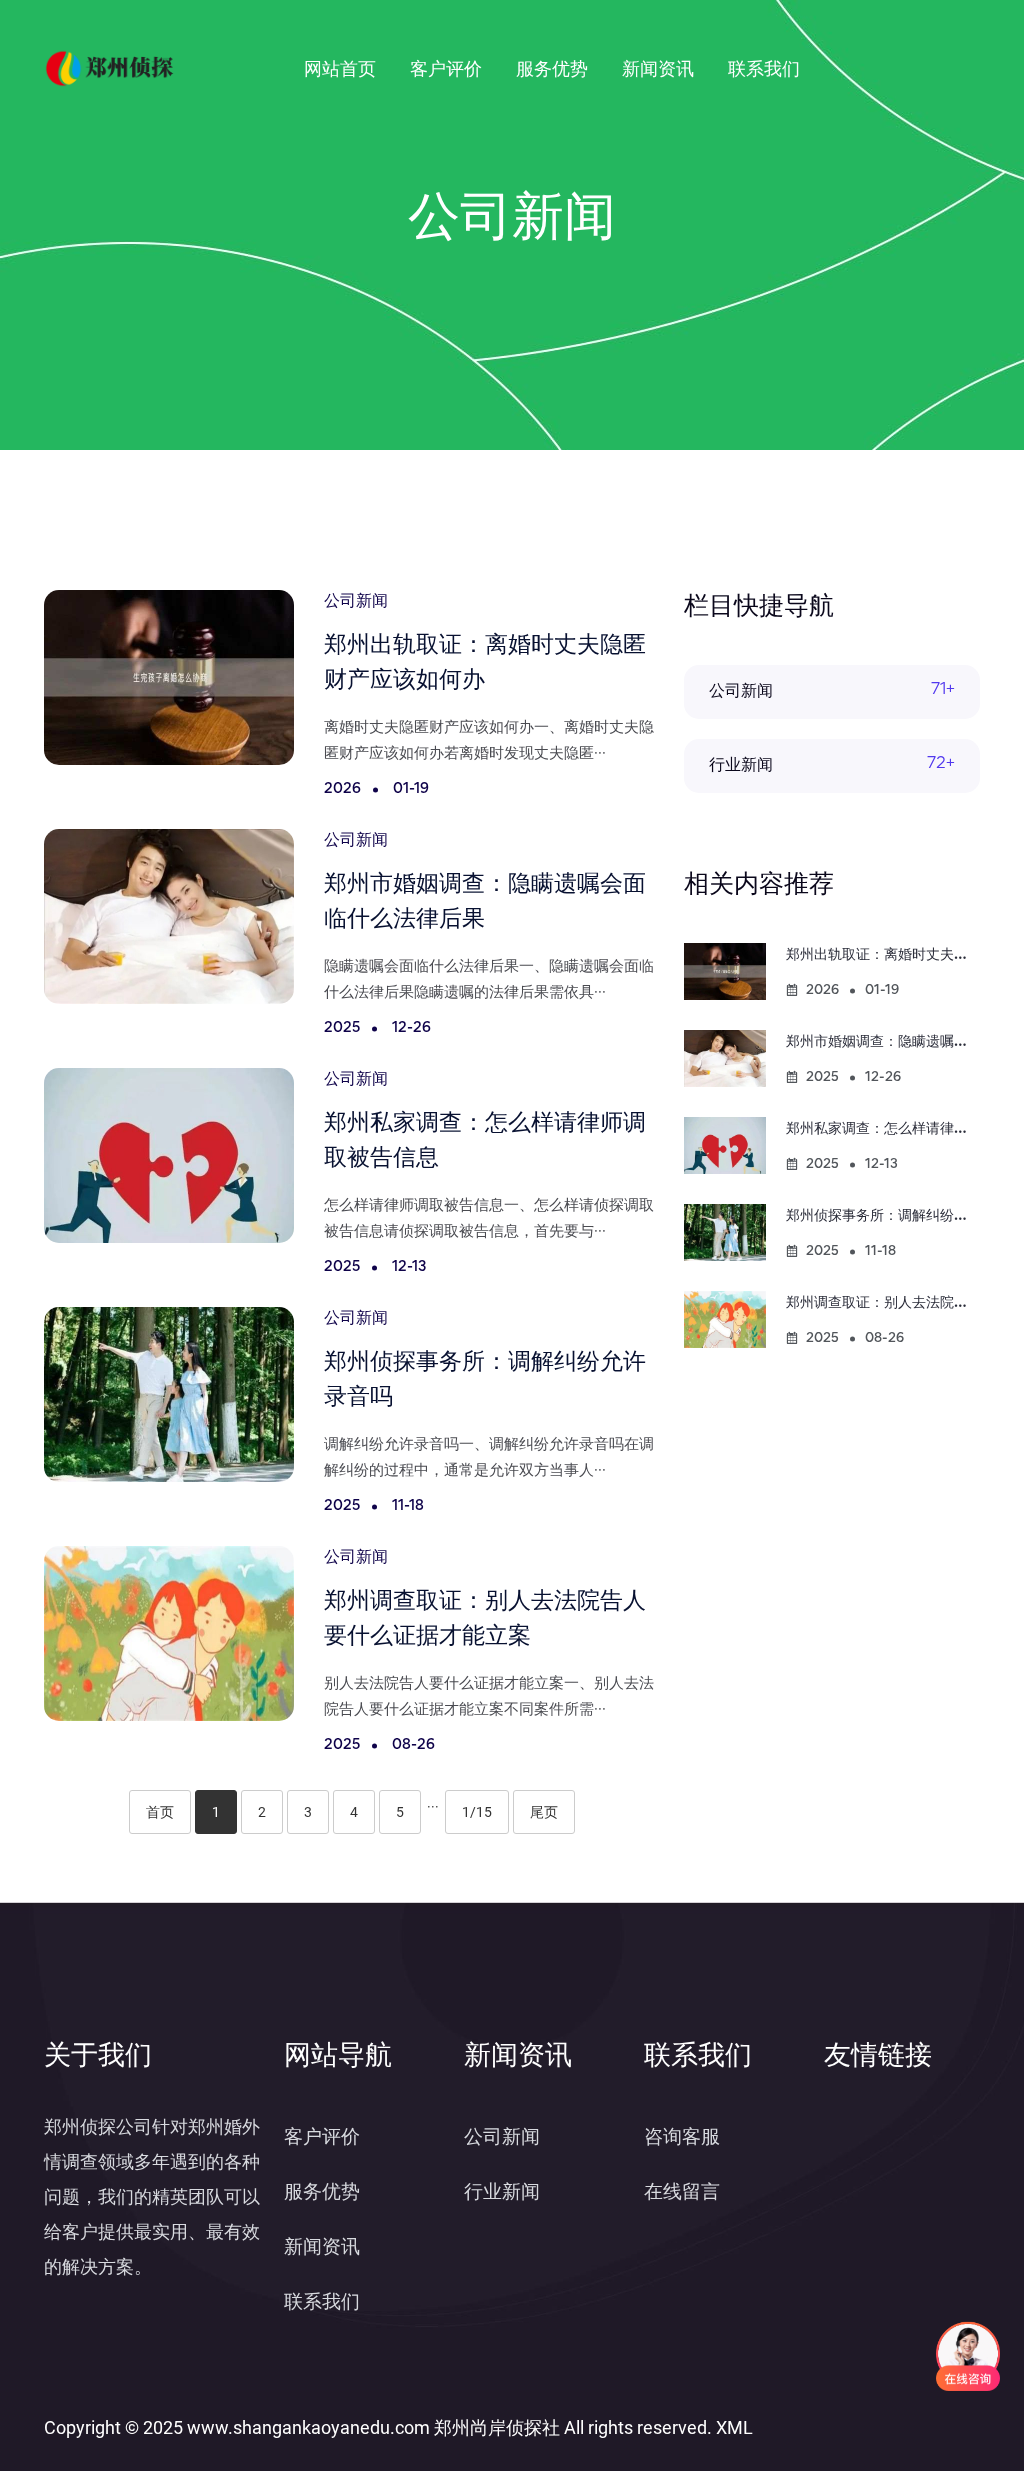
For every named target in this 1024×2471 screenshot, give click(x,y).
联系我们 (764, 68)
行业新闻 (741, 766)
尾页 (544, 1812)
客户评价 (446, 68)
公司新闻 (741, 692)
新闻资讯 (658, 68)
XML (734, 2427)
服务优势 (552, 68)
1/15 (477, 1812)
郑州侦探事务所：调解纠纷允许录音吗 (905, 1216)
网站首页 (340, 68)
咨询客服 (682, 2136)
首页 (160, 1812)
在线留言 (682, 2191)
